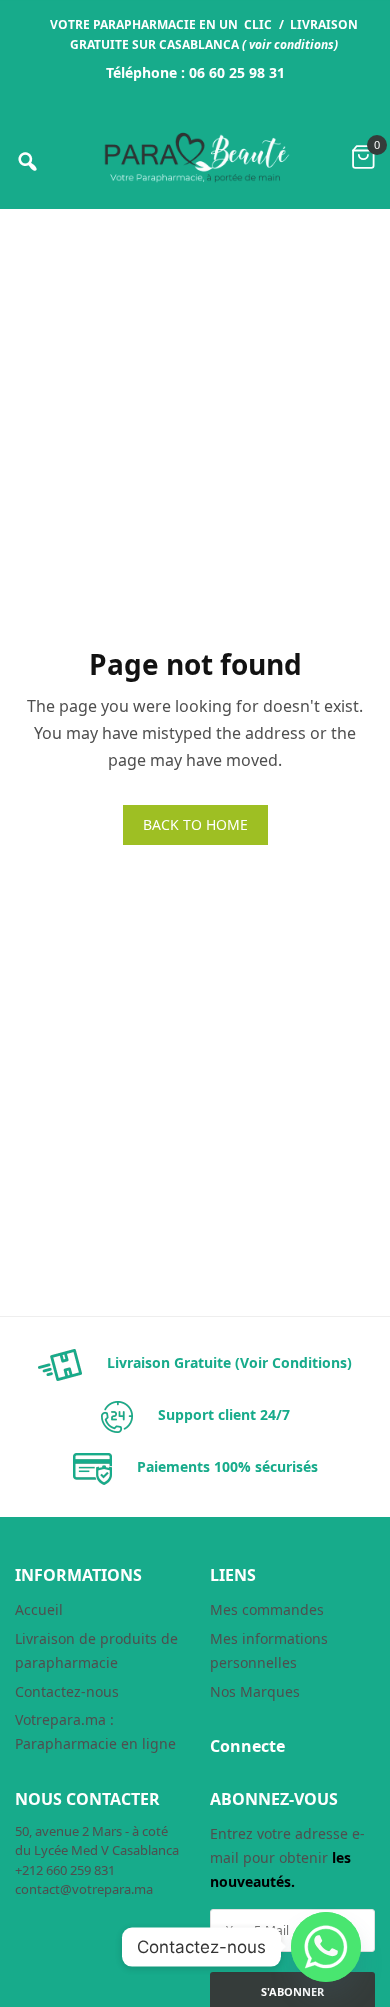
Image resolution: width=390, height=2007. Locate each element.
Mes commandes (267, 1609)
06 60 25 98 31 (237, 72)
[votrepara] (195, 157)
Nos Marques (255, 1691)
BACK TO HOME (195, 824)
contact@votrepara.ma (84, 1889)
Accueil (39, 1609)
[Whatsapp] (326, 1947)
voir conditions (291, 44)
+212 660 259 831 (65, 1870)
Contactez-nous (67, 1691)
